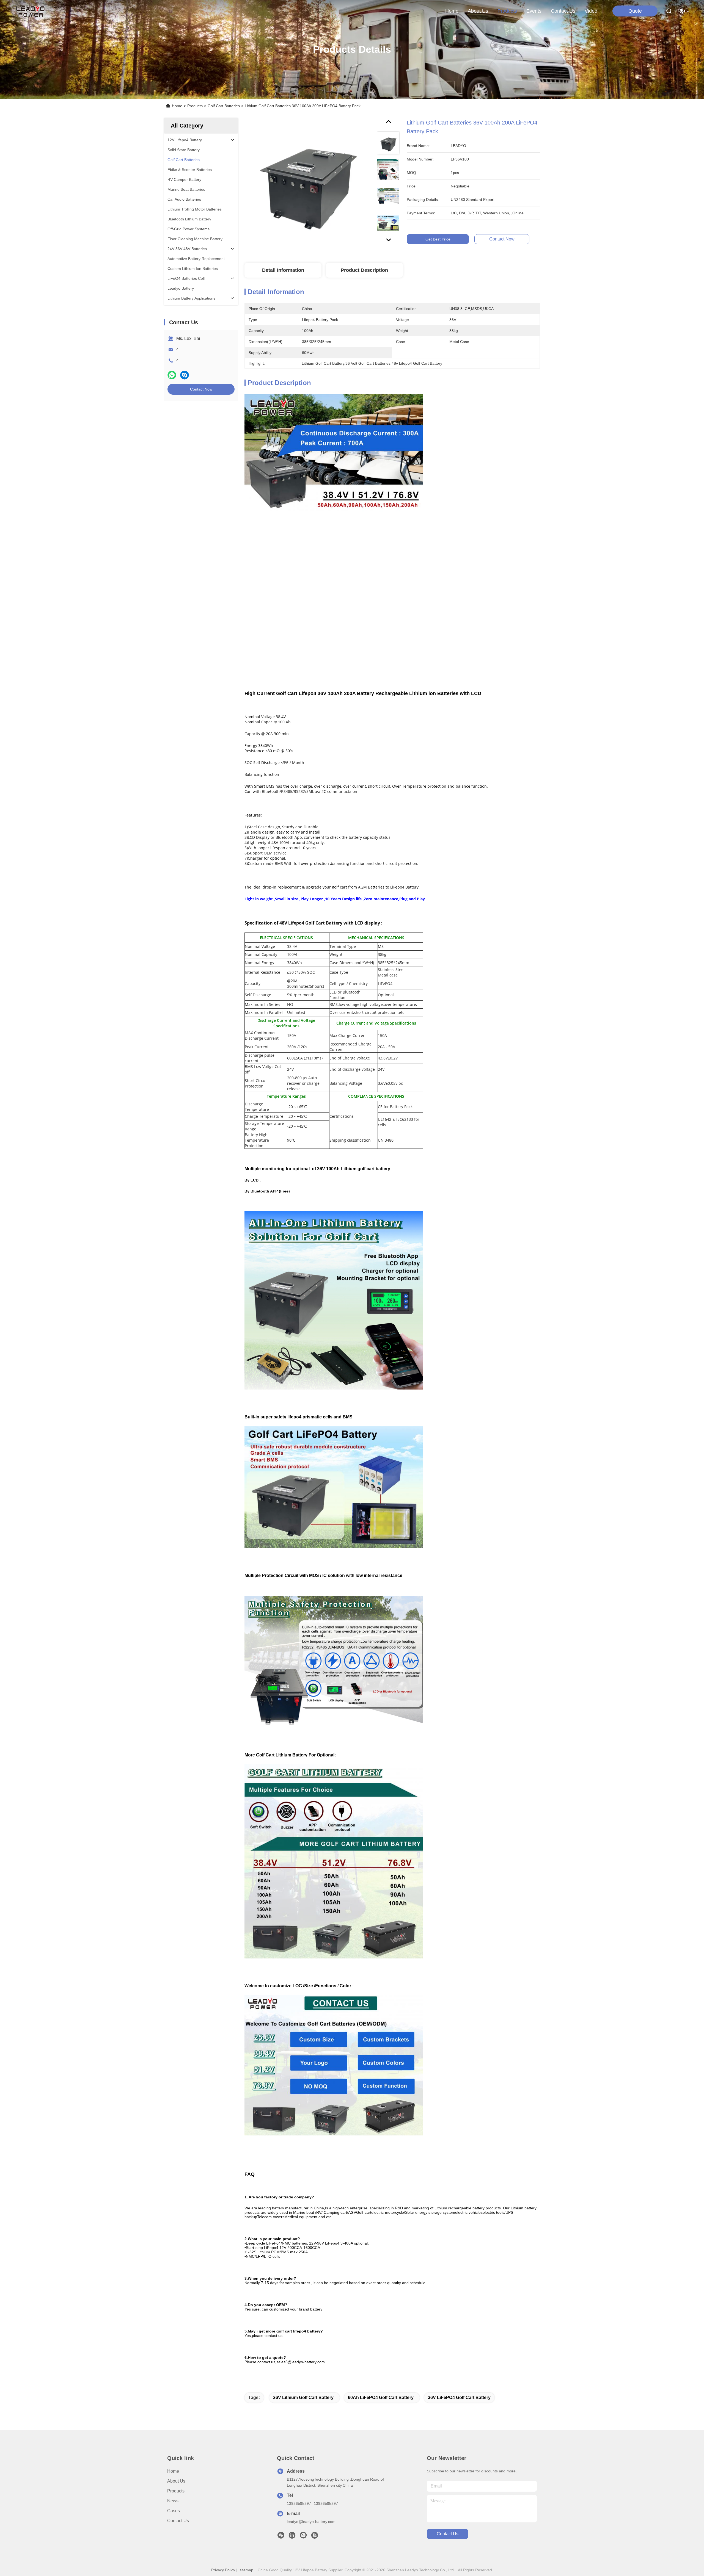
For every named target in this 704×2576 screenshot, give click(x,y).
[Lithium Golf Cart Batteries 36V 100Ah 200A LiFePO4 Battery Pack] (308, 182)
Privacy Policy (223, 2570)
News (173, 2501)
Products (195, 106)
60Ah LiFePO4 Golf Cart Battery (381, 2397)
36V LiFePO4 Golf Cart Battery (459, 2397)
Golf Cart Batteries (224, 106)
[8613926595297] (303, 2537)
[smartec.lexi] (315, 2537)
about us (478, 11)
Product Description (364, 270)
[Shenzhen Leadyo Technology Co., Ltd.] (30, 11)
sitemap (246, 2570)
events (534, 11)
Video (591, 11)
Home (452, 11)
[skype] (185, 375)
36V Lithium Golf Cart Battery (303, 2397)
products (507, 11)
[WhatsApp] (172, 375)
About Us (176, 2481)
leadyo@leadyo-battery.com (311, 2522)
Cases (174, 2511)
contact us (563, 11)
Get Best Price (438, 239)
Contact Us (178, 2521)
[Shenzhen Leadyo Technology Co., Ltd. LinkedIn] (292, 2537)
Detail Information (283, 270)
